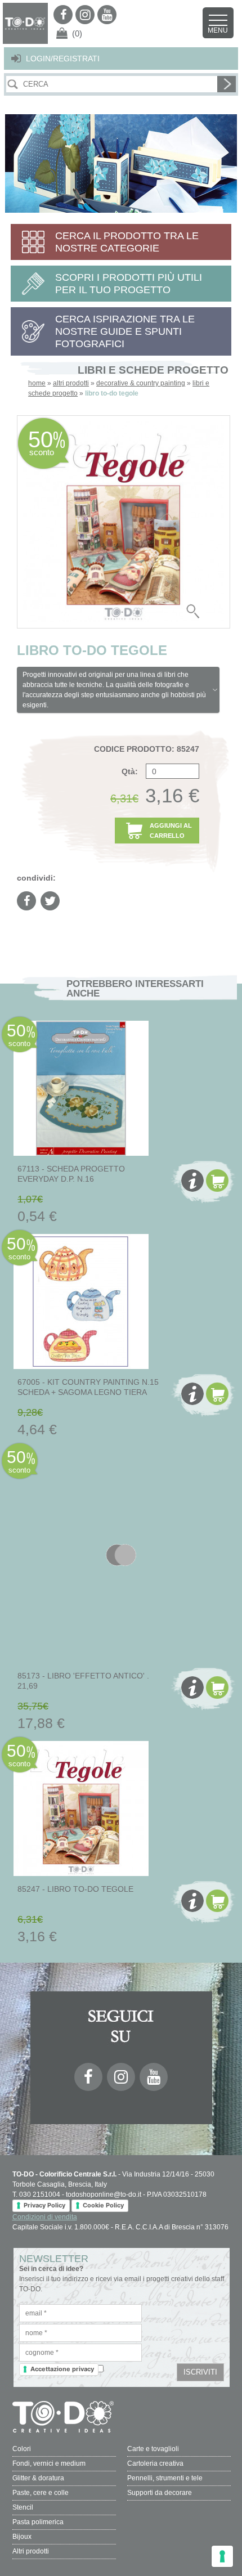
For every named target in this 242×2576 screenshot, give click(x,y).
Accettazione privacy (62, 2369)
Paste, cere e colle (41, 2493)
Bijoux (22, 2537)
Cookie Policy (103, 2205)
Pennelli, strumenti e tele (165, 2478)
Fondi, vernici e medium (49, 2463)
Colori (22, 2449)
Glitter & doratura (38, 2478)
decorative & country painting (141, 383)
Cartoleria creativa (155, 2463)
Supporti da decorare (160, 2493)
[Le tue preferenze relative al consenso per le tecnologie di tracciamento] (222, 2556)
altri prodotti (71, 383)
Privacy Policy (44, 2205)
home (37, 383)
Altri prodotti (31, 2551)
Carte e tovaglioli (153, 2449)
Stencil (23, 2507)
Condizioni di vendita (45, 2217)
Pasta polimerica (38, 2522)
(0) (77, 33)
